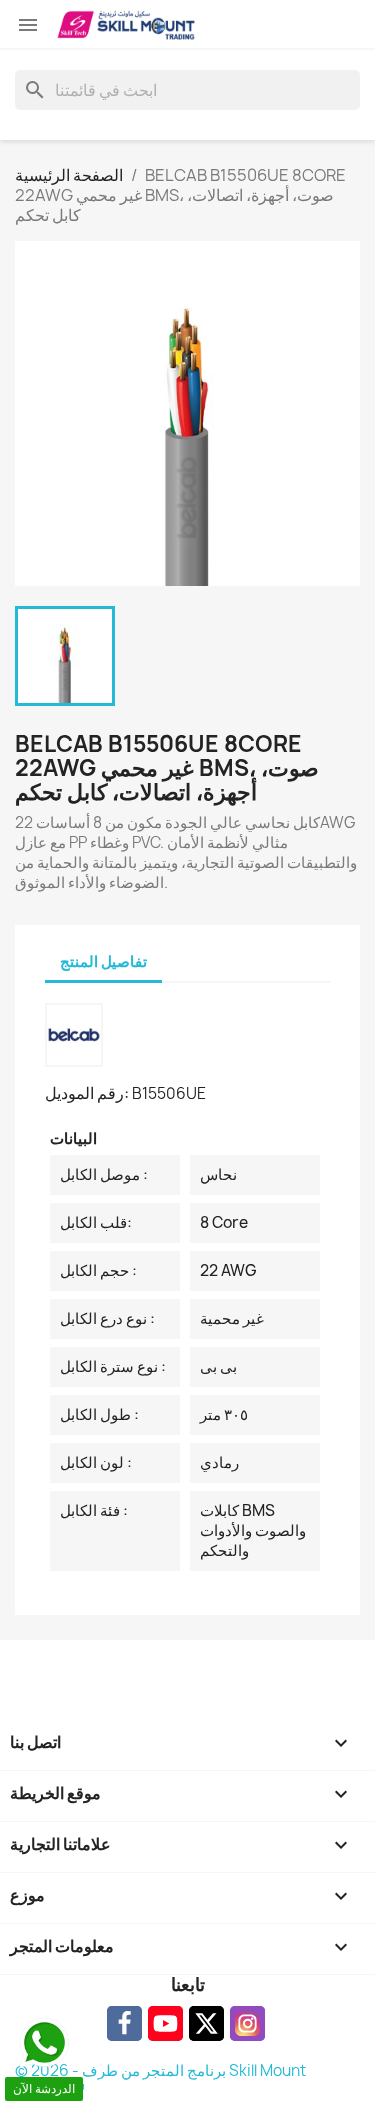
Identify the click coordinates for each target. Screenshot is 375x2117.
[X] (206, 2023)
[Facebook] (124, 2023)
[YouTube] (165, 2023)
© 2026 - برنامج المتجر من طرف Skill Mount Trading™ (160, 2080)
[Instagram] (247, 2023)
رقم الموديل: (87, 1093)
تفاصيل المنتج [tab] (103, 961)
